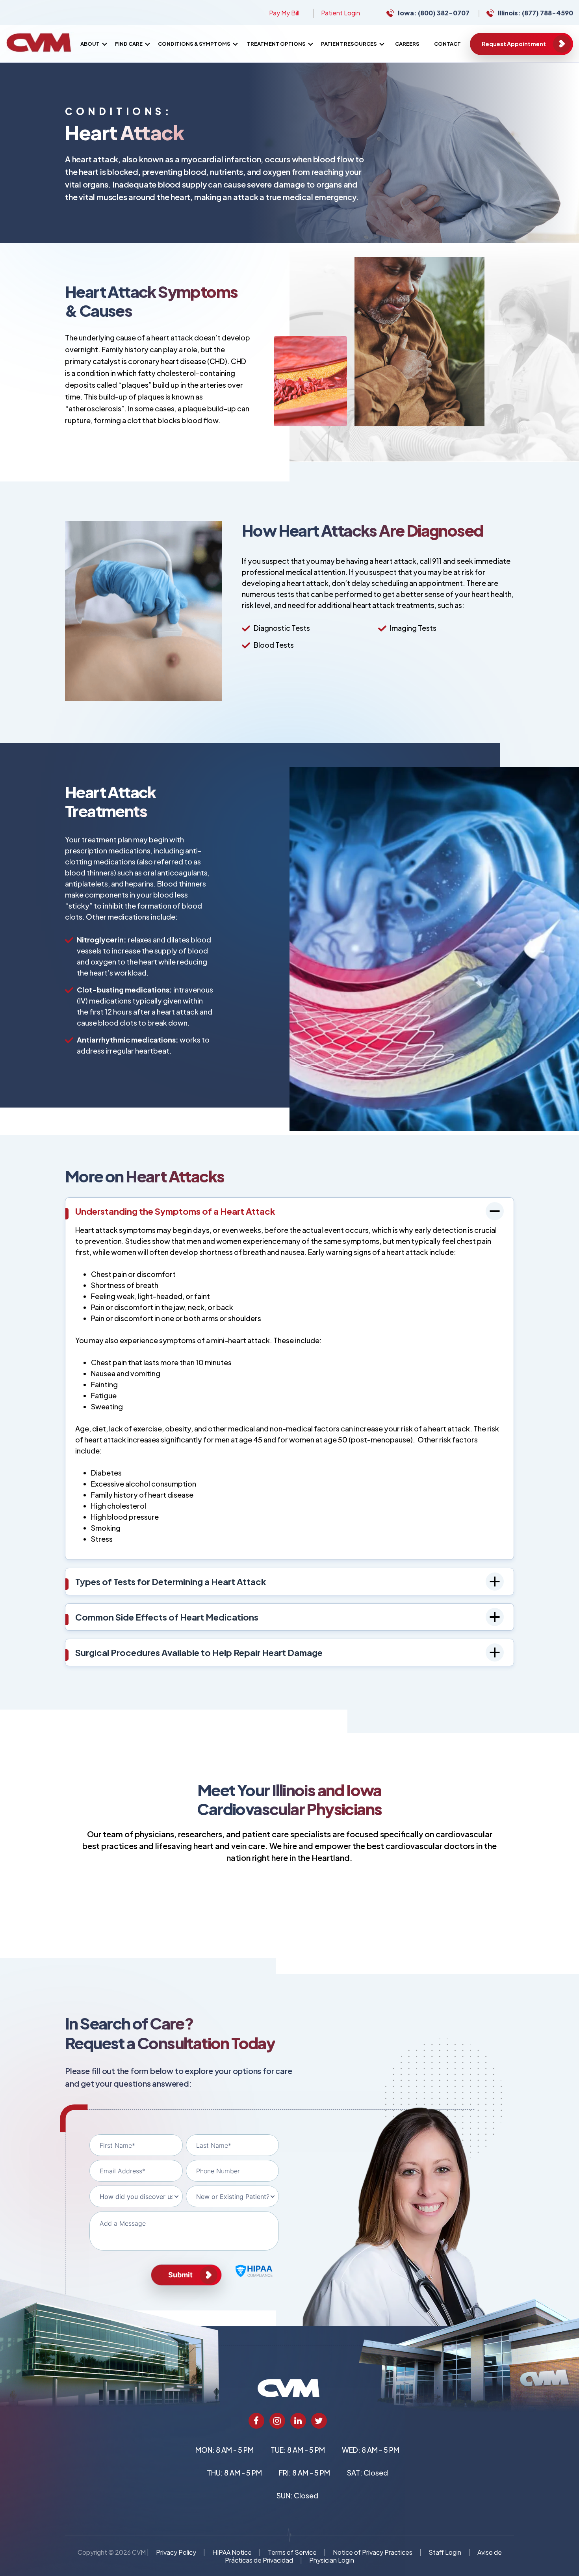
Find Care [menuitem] (129, 44)
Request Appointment (514, 44)
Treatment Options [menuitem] (276, 44)
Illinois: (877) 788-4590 (535, 13)
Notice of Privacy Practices (373, 2552)
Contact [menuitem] (447, 44)
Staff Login (445, 2552)
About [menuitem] (90, 44)
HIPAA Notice (232, 2552)
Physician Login (332, 2560)
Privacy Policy (176, 2552)
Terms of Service (292, 2552)
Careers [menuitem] (407, 44)
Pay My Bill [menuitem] (284, 13)
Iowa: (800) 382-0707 (434, 13)
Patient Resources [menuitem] (349, 44)
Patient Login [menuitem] (341, 13)
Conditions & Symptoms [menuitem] (194, 44)
